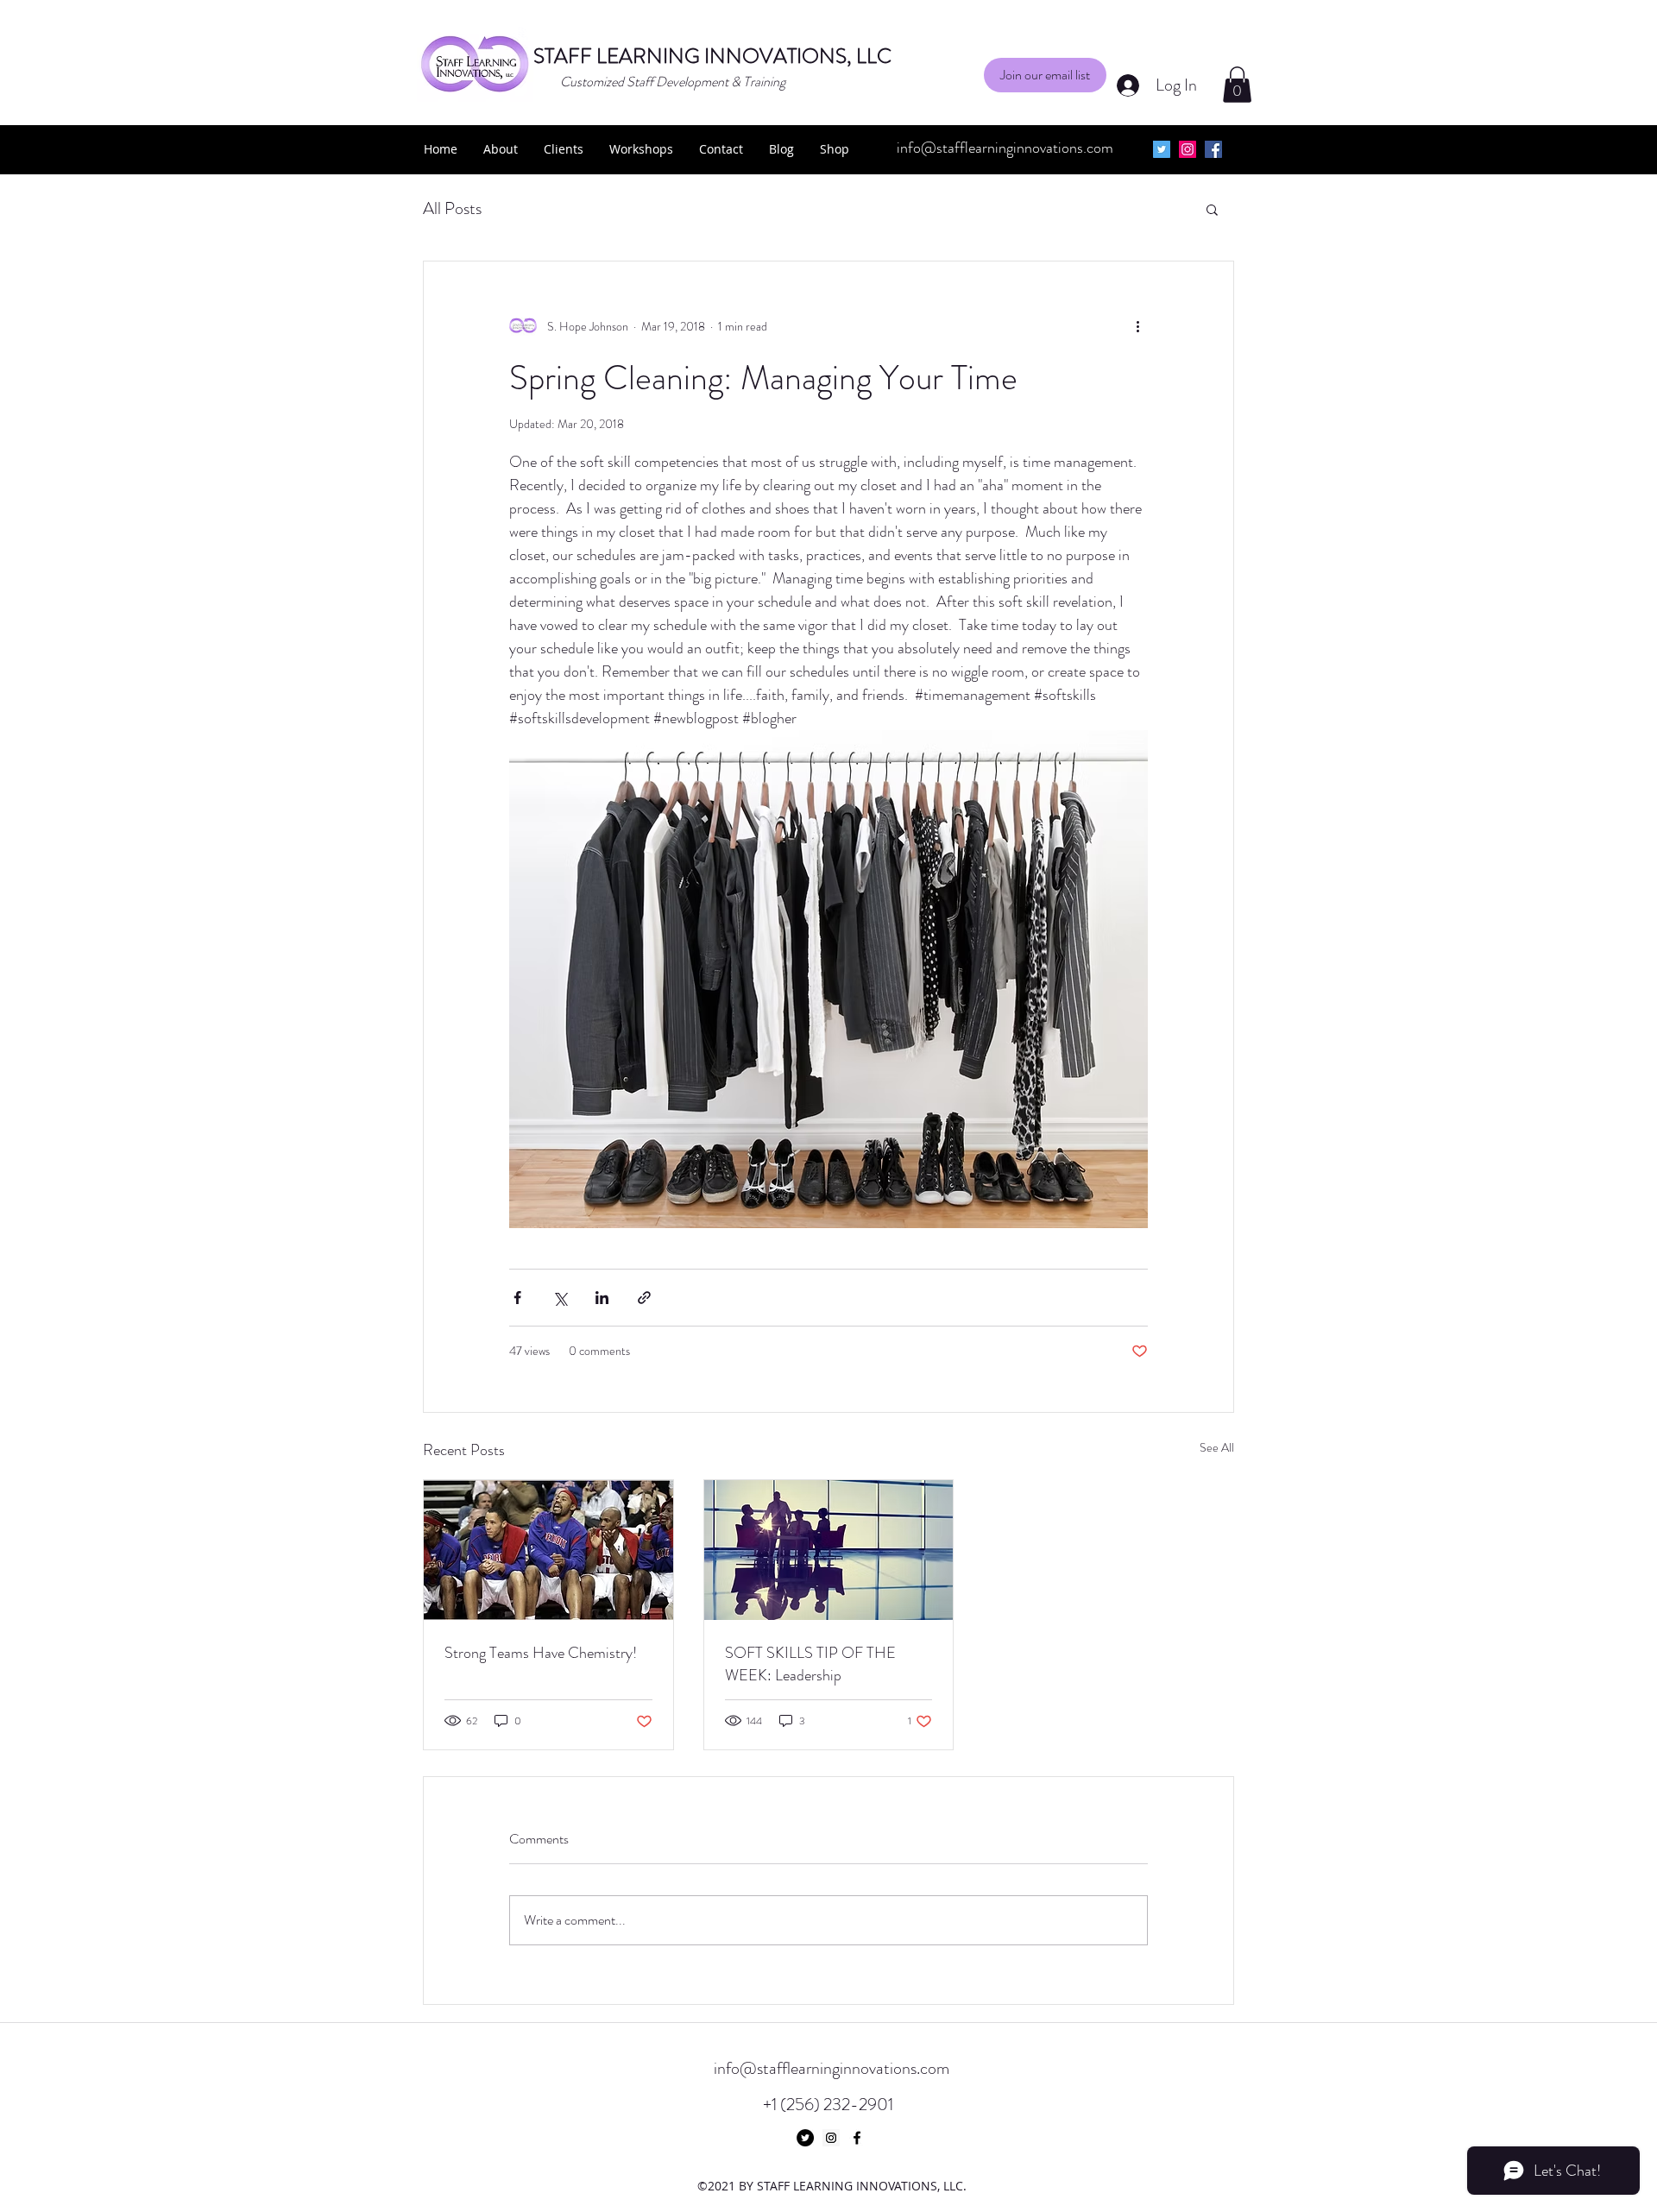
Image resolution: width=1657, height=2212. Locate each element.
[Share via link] (644, 1298)
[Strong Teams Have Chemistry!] (548, 1550)
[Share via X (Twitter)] (560, 1298)
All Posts (452, 208)
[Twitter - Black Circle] (805, 2138)
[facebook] (1213, 149)
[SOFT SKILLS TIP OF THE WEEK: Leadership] (829, 1550)
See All (1217, 1447)
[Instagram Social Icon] (1188, 149)
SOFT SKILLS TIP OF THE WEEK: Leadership (810, 1664)
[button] (1045, 75)
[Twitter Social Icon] (1162, 149)
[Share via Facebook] (517, 1298)
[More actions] (1137, 327)
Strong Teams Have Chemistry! (541, 1653)
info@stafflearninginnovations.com (1005, 148)
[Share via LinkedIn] (602, 1298)
